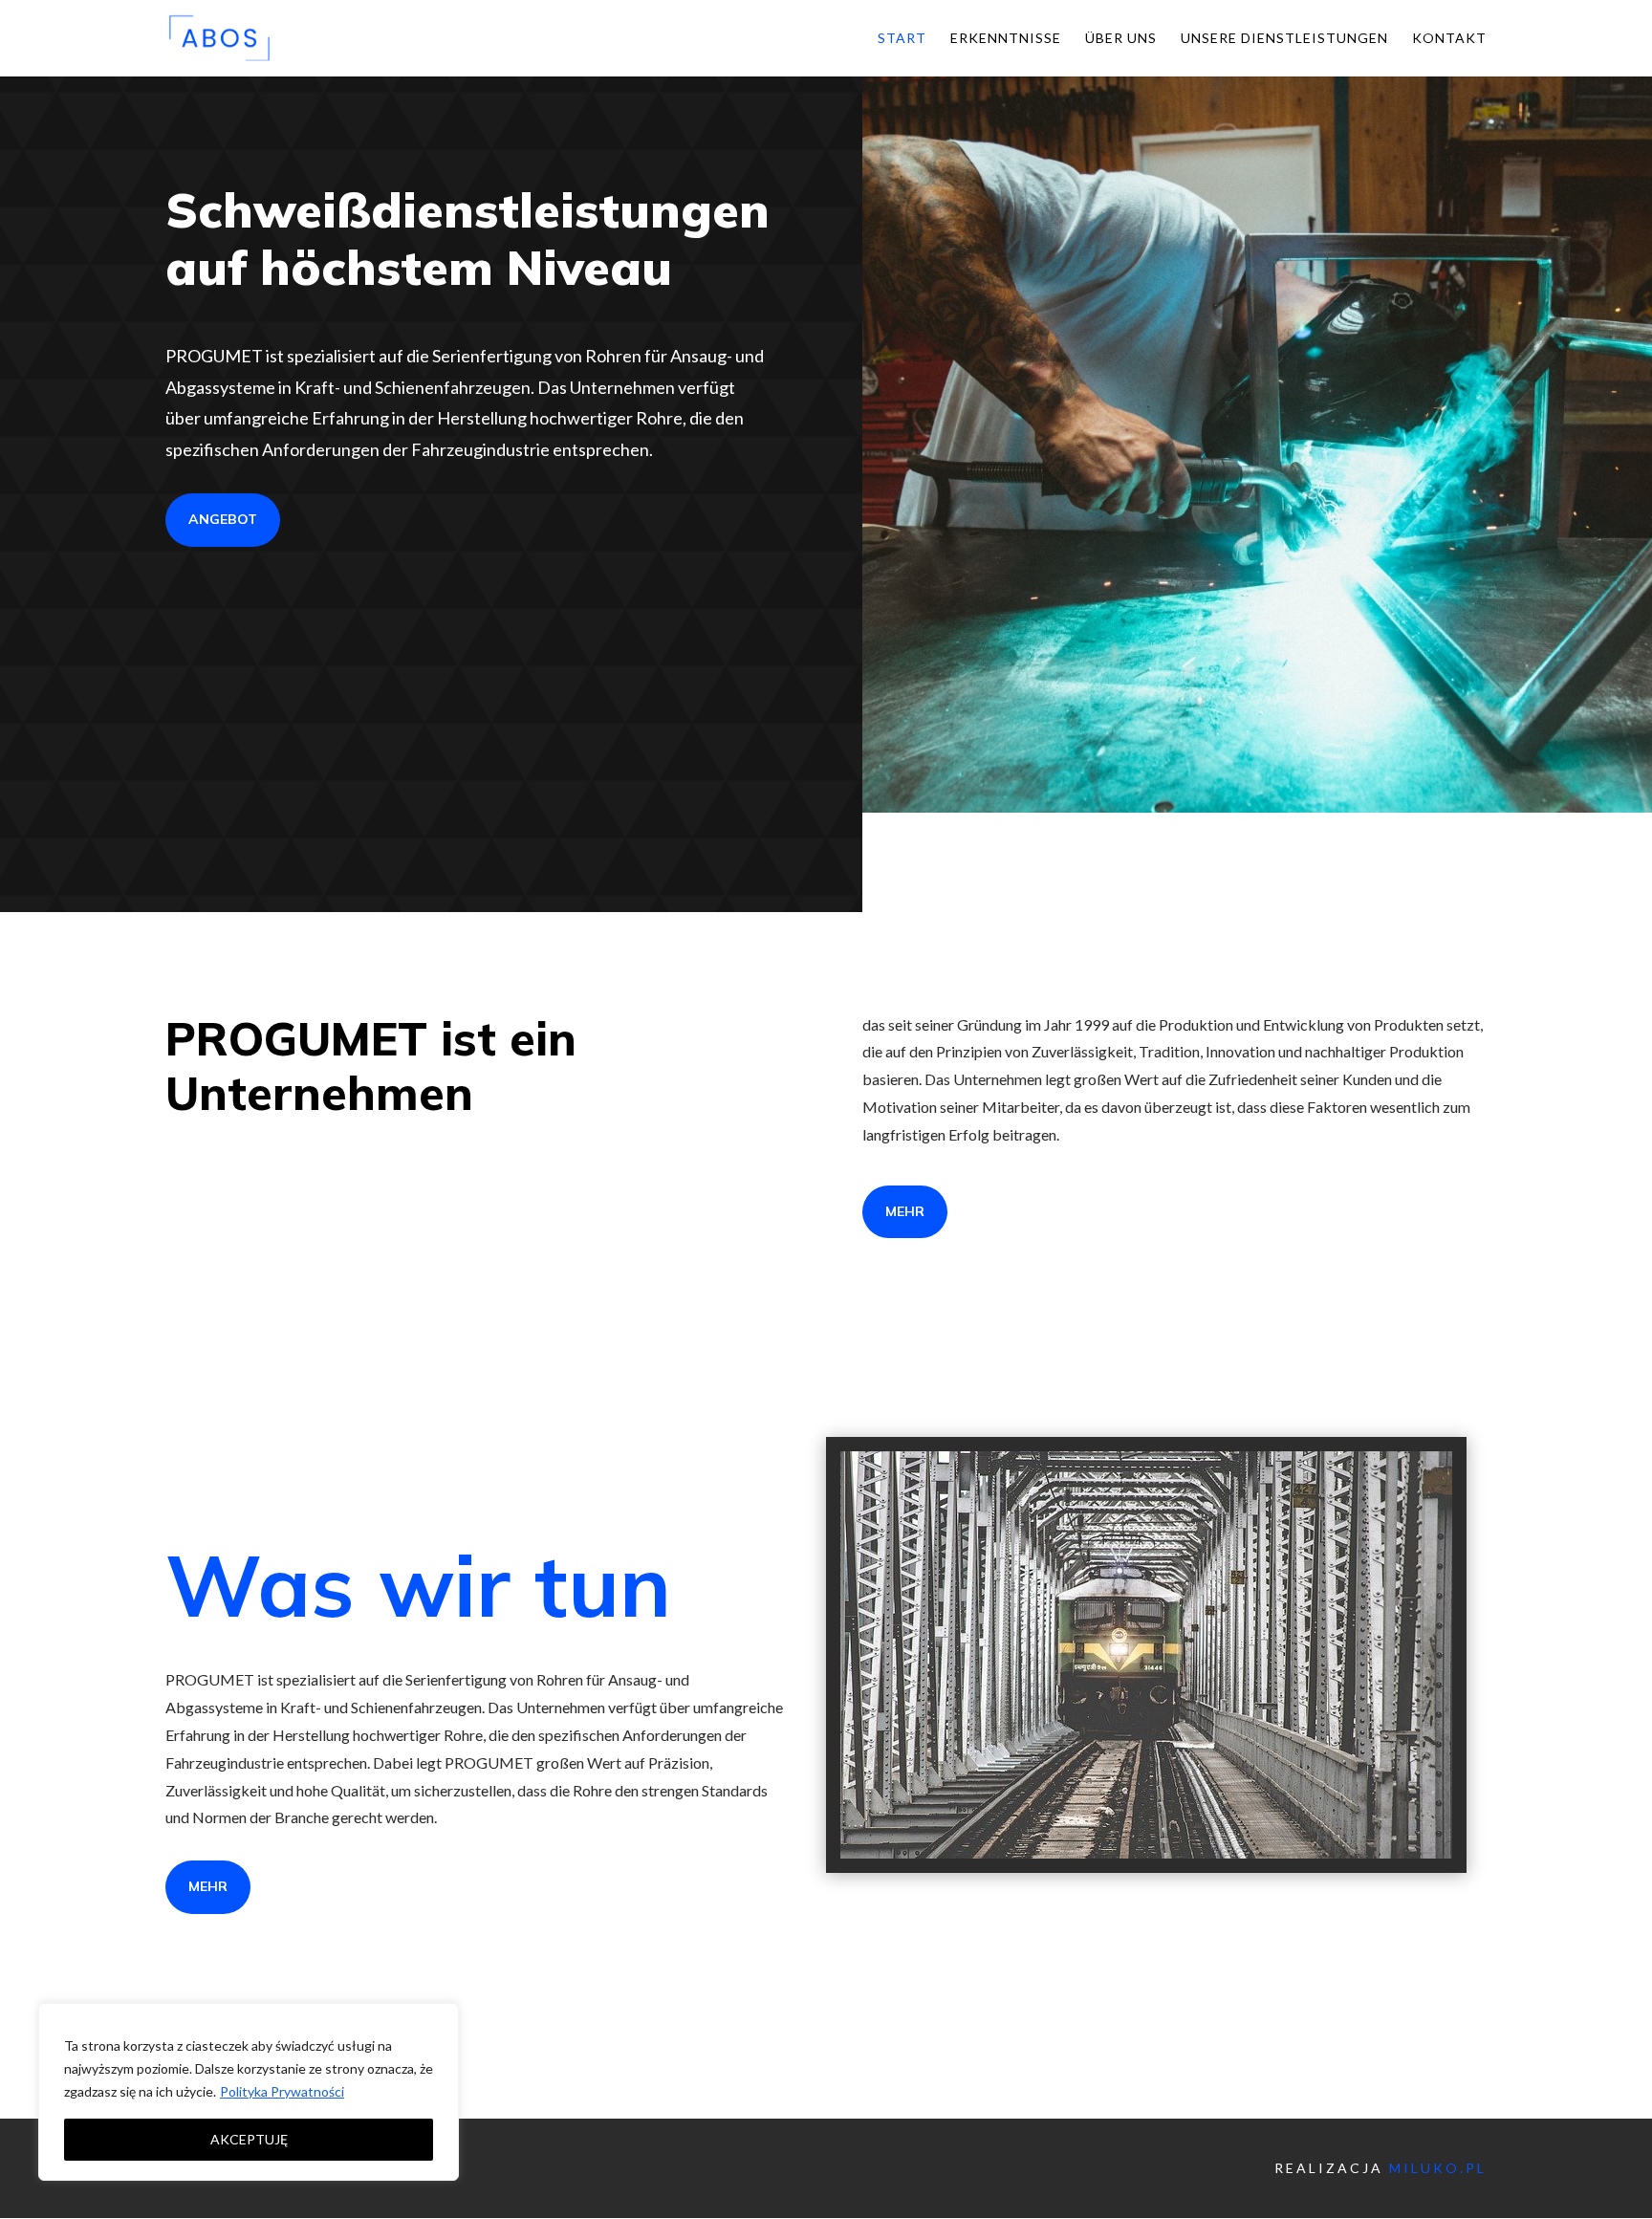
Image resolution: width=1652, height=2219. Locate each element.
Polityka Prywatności (282, 2091)
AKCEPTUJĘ (249, 2139)
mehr (905, 1211)
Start (902, 39)
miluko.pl (1438, 2168)
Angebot (223, 519)
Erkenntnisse (1006, 39)
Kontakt (1449, 39)
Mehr (208, 1886)
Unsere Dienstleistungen (1284, 39)
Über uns (1121, 39)
